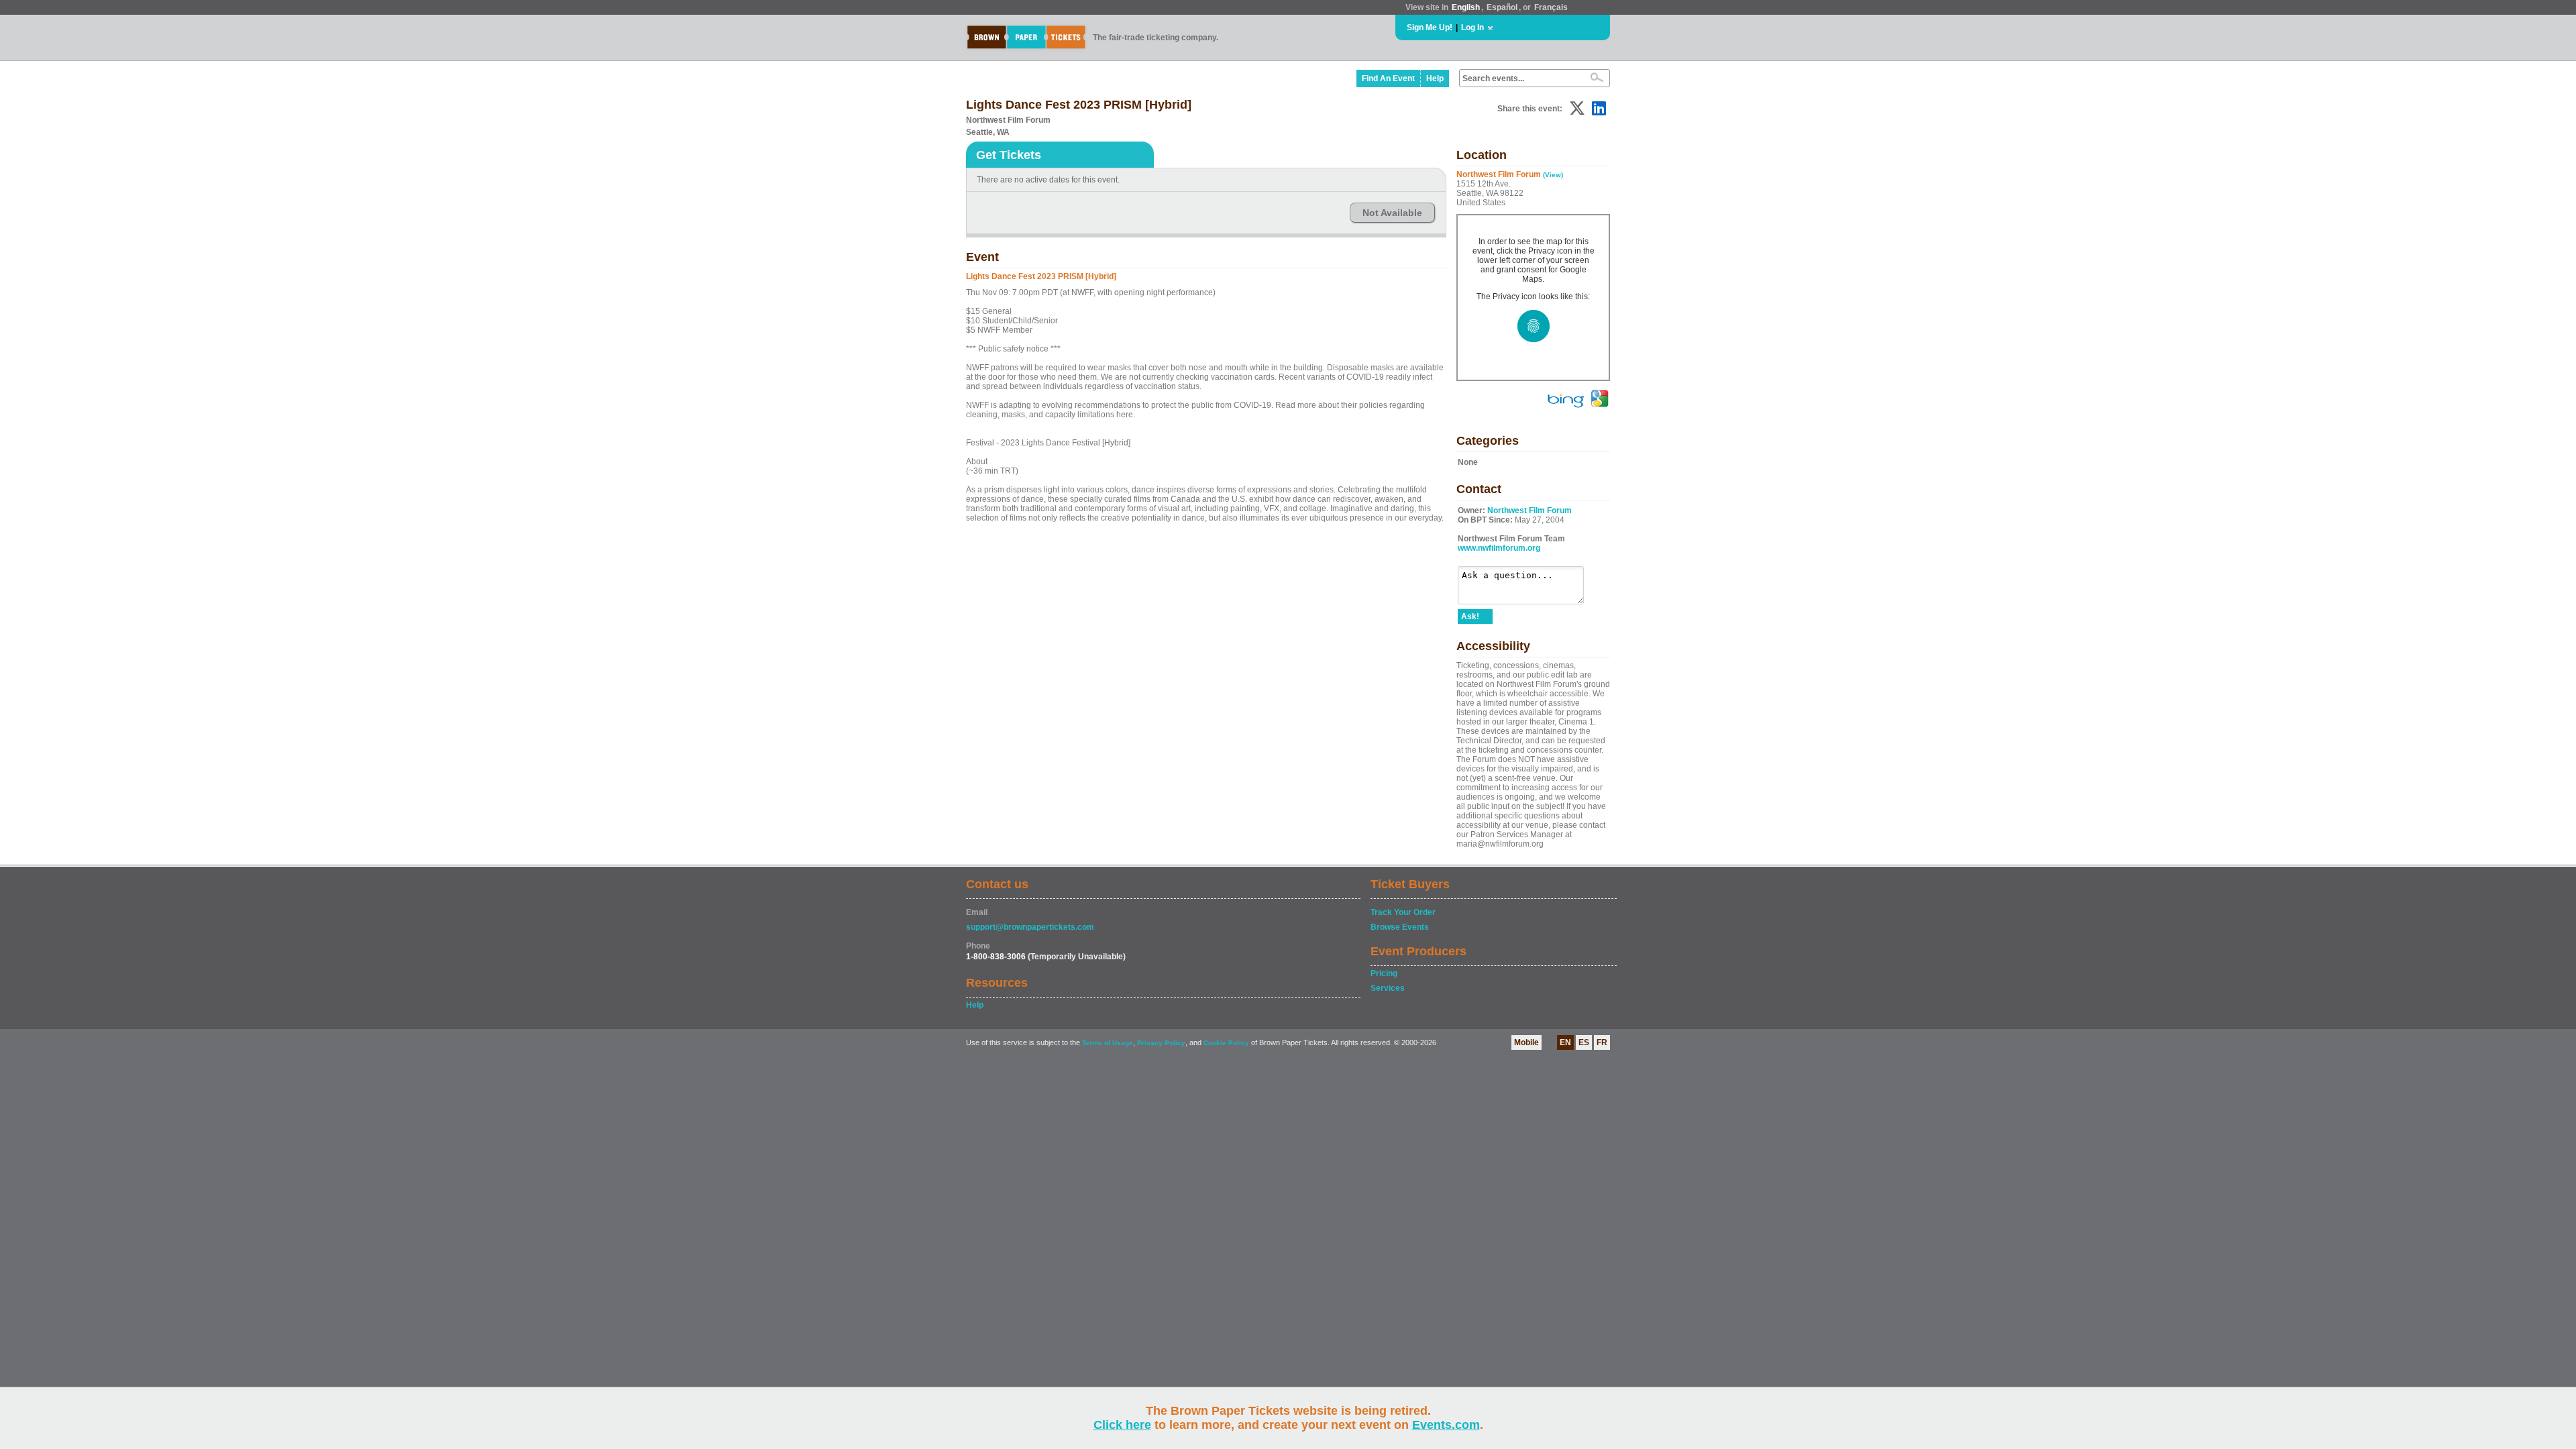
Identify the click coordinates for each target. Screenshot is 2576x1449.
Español (1502, 7)
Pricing (1384, 973)
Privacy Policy (1161, 1043)
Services (1388, 988)
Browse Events (1400, 927)
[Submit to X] (1577, 108)
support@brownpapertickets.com (1030, 927)
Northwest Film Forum (1529, 511)
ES (1584, 1042)
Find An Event (1388, 78)
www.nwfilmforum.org (1499, 548)
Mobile (1526, 1042)
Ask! (1470, 616)
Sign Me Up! (1430, 28)
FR (1602, 1042)
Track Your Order (1403, 912)
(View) (1553, 175)
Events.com (1446, 1425)
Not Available (1392, 213)
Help (1435, 78)
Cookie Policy (1226, 1043)
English (1466, 7)
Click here (1122, 1425)
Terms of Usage (1108, 1043)
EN (1565, 1042)
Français (1551, 7)
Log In (1472, 28)
